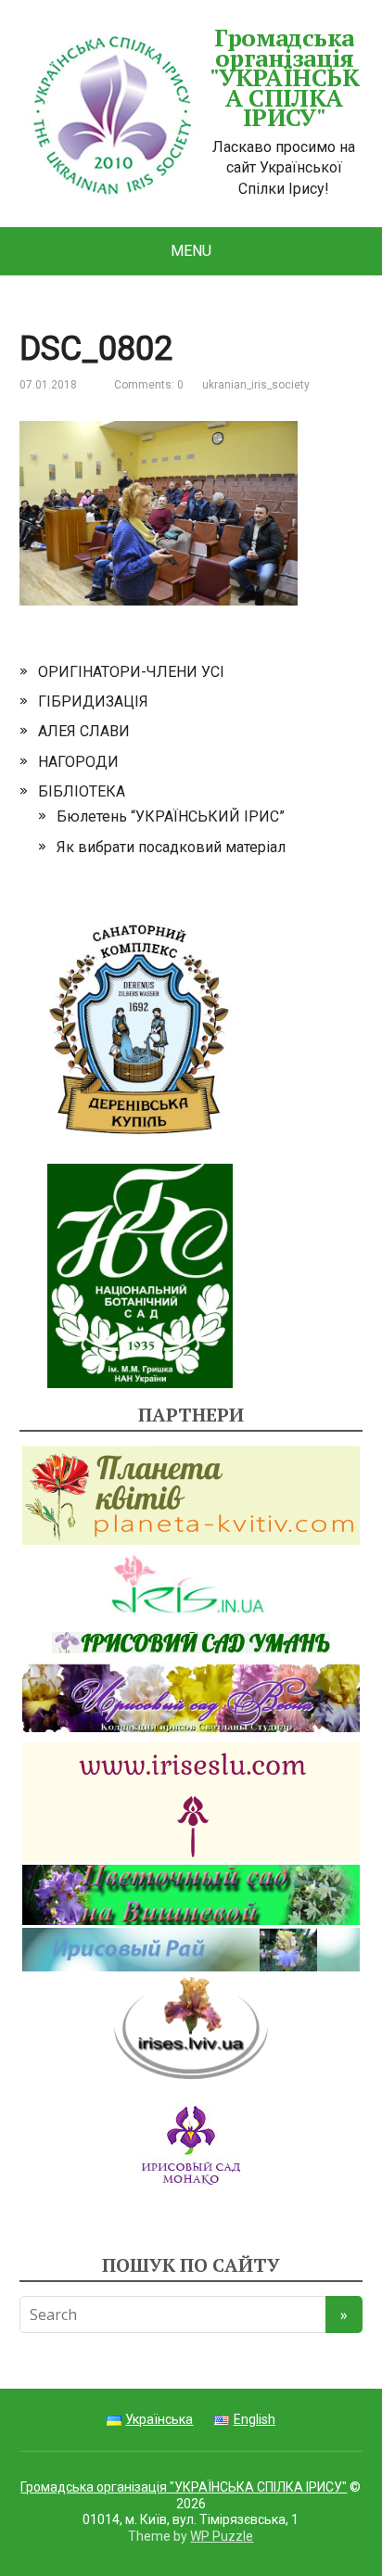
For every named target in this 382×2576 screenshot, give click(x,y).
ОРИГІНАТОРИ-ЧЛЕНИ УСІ (131, 672)
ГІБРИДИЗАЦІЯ (93, 701)
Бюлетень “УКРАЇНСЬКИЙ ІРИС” (171, 816)
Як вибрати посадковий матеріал (171, 847)
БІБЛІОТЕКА (82, 791)
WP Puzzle (222, 2536)
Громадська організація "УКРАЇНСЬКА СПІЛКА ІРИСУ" (285, 78)
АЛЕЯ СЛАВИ (84, 731)
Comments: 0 (149, 385)
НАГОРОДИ (78, 762)
